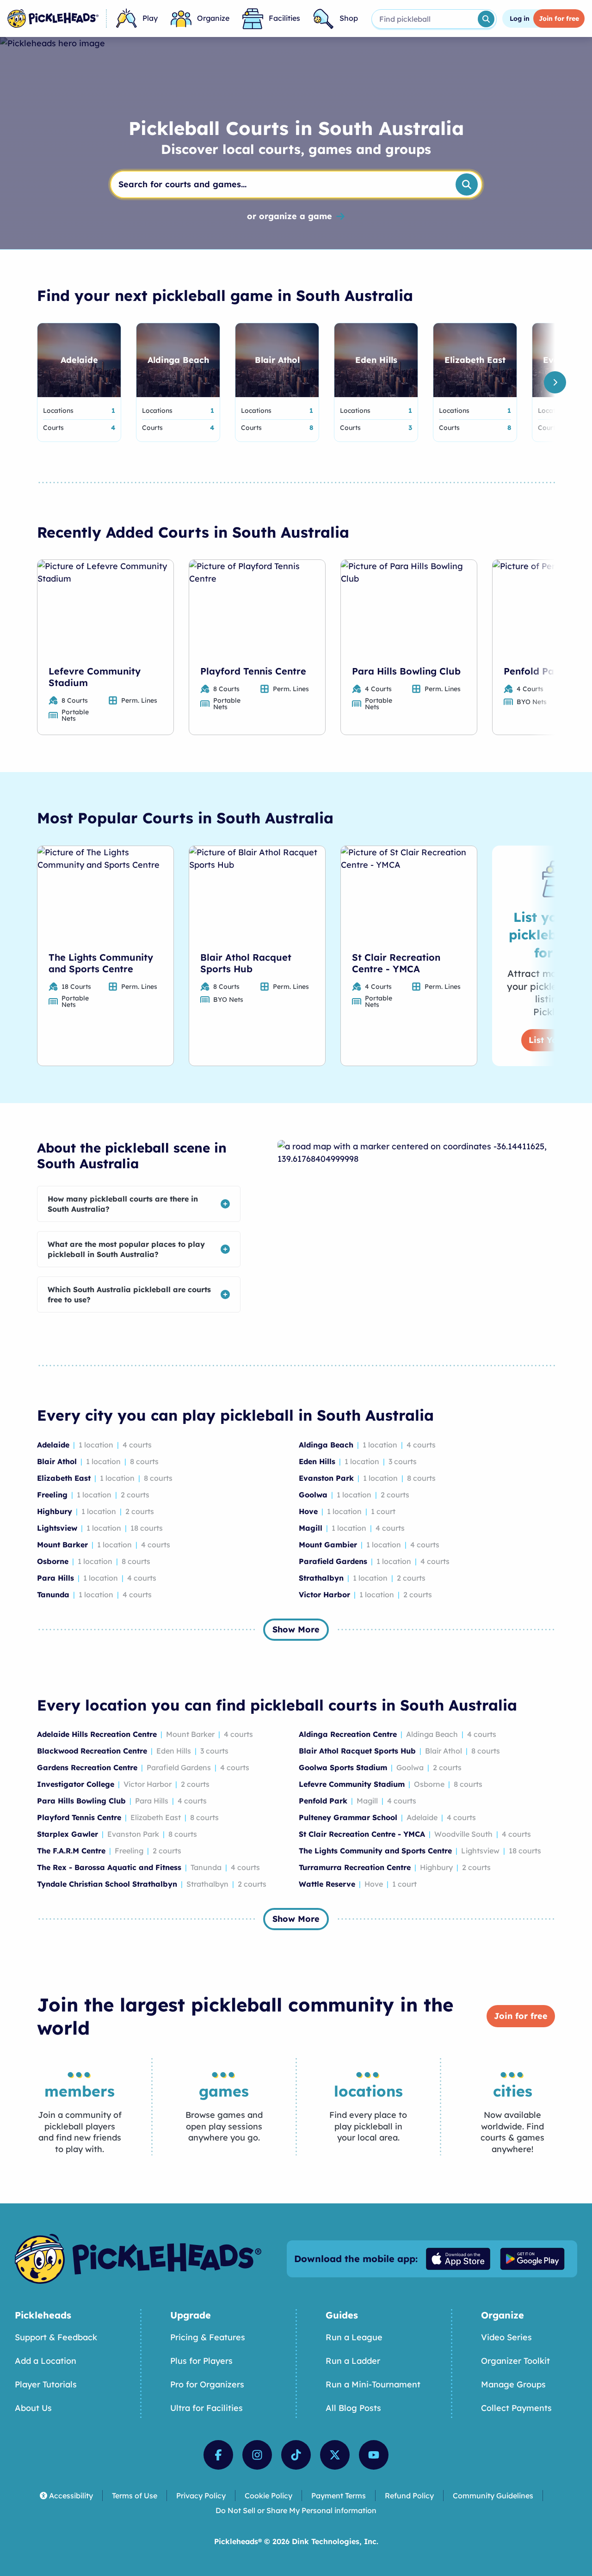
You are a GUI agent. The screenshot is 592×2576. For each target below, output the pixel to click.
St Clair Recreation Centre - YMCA (396, 963)
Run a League (354, 2337)
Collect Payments (516, 2408)
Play (150, 18)
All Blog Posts (353, 2408)
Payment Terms (339, 2496)
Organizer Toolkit (515, 2361)
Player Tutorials (46, 2384)
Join (559, 18)
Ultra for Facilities (207, 2408)
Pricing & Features (208, 2337)
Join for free (521, 2016)
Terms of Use (135, 2496)
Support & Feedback (56, 2337)
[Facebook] (218, 2455)
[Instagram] (257, 2455)
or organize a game (290, 216)
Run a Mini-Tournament (373, 2384)
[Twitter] (335, 2455)
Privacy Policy (201, 2496)
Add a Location (46, 2361)
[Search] (486, 19)
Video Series (506, 2337)
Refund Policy (409, 2496)
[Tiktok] (296, 2455)
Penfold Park (534, 671)
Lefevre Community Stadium (95, 677)
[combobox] (424, 19)
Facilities (284, 18)
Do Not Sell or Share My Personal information (296, 2510)
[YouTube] (374, 2455)
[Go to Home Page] (53, 18)
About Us (33, 2408)
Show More (296, 1629)
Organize (213, 18)
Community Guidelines (493, 2496)
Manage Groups (513, 2384)
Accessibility (71, 2496)
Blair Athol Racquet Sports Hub (246, 963)
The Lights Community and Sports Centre (101, 963)
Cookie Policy (268, 2496)
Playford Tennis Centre (253, 671)
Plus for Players (201, 2361)
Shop (349, 18)
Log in (520, 18)
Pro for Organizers (207, 2384)
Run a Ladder (353, 2361)
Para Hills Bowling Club (406, 671)
